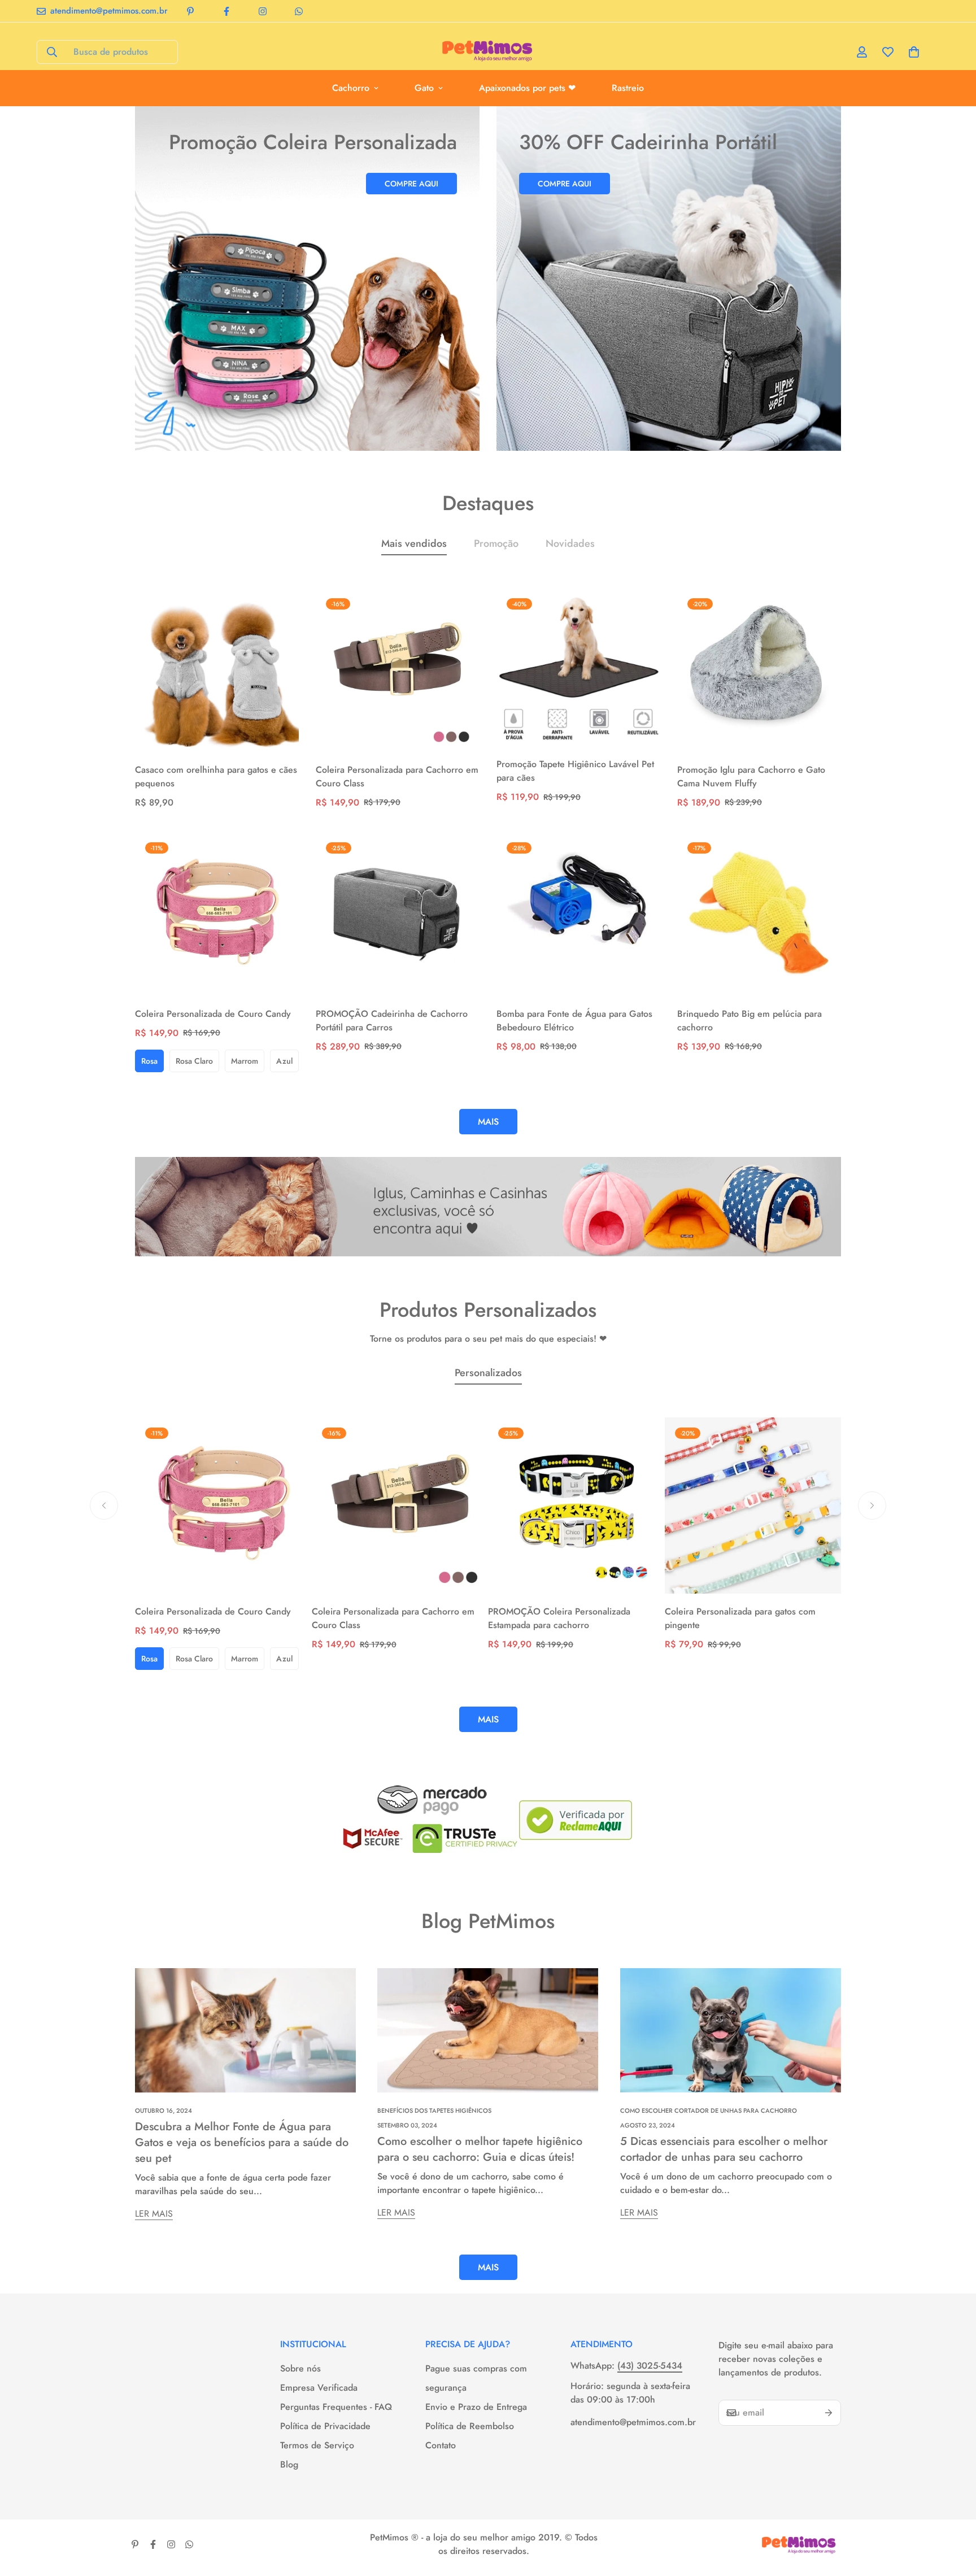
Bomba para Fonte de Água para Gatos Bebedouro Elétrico (574, 1021)
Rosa (149, 1061)
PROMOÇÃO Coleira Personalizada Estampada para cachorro (559, 1618)
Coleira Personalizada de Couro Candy (213, 1014)
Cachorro (351, 88)
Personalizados (488, 1373)
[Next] (872, 1505)
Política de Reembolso (470, 2426)
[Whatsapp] (299, 11)
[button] (914, 52)
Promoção (496, 543)
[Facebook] (226, 11)
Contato (441, 2445)
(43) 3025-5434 (650, 2366)
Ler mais (154, 2214)
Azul (284, 1061)
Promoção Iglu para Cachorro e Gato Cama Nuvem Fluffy (751, 776)
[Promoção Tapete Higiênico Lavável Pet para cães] (578, 667)
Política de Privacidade (325, 2426)
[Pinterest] (190, 11)
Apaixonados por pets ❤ (527, 88)
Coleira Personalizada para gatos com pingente (740, 1618)
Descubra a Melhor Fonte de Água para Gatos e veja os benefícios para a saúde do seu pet (242, 2142)
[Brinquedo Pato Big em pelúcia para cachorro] (759, 914)
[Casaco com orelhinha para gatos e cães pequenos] (217, 670)
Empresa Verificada (319, 2388)
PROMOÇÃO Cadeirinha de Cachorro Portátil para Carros (392, 1021)
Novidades (570, 543)
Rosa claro (194, 1061)
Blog (289, 2464)
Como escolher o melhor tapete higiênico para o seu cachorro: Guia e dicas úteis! (480, 2149)
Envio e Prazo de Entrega (476, 2407)
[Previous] (104, 1505)
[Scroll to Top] (954, 2514)
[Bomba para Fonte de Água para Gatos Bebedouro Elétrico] (578, 914)
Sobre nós (300, 2368)
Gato (424, 88)
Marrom (245, 1061)
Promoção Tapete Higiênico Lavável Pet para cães (575, 771)
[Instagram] (263, 11)
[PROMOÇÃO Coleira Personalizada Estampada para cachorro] (576, 1505)
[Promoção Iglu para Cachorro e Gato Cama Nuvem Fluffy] (759, 670)
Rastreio (628, 88)
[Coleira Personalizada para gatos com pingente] (753, 1505)
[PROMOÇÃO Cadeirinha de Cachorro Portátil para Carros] (398, 914)
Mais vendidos (414, 543)
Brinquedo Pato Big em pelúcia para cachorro (750, 1021)
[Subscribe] (829, 2413)
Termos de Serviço (317, 2445)
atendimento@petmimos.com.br (633, 2422)
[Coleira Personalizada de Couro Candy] (217, 914)
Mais (488, 2267)
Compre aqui (411, 184)
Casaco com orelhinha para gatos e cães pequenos (216, 776)
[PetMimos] (488, 52)
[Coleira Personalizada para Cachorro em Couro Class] (398, 670)
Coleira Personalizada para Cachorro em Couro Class (397, 776)
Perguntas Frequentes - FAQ (336, 2407)
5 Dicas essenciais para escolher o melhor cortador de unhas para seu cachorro (724, 2149)
